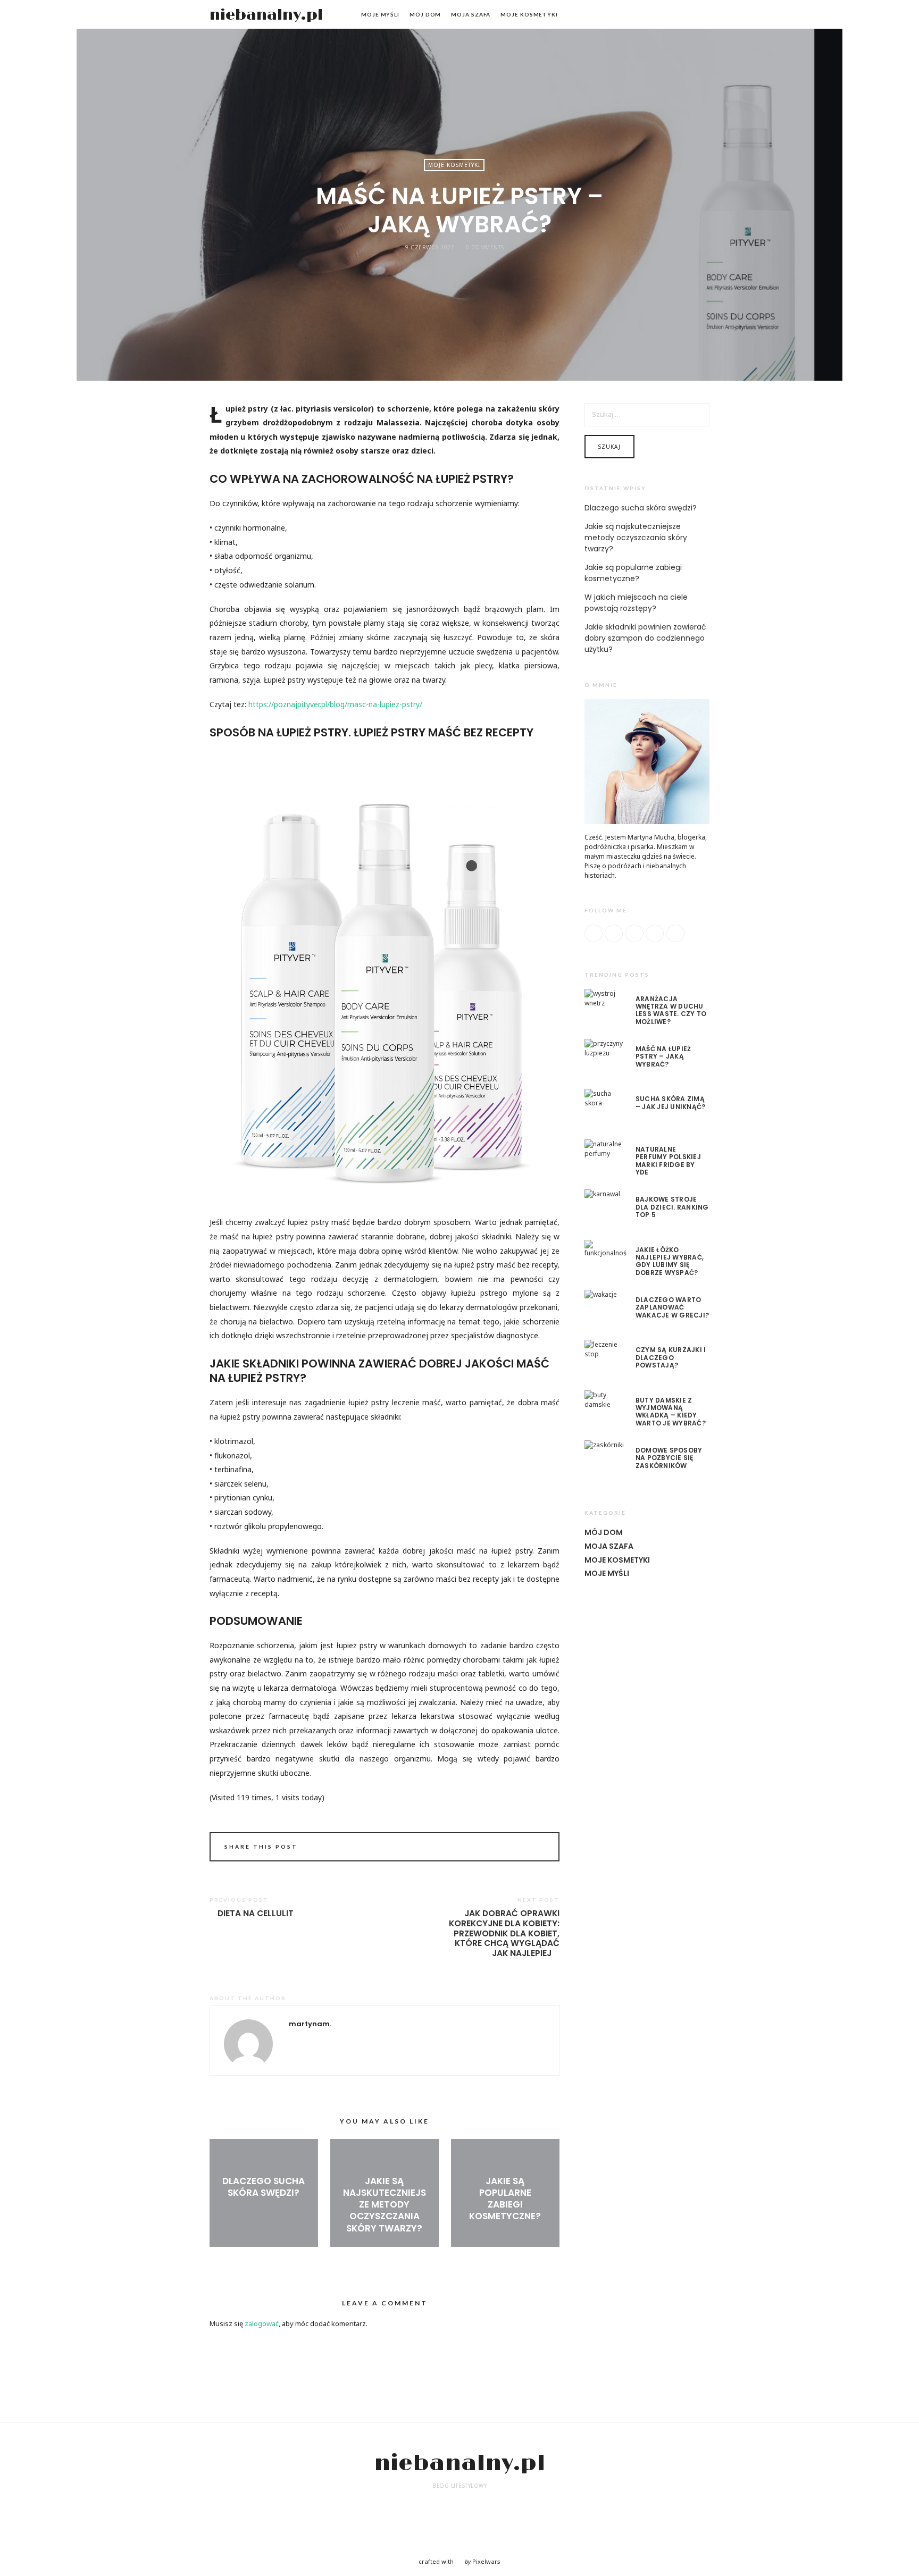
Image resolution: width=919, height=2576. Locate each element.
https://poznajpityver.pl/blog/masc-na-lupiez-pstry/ (334, 704)
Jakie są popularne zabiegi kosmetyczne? (505, 2199)
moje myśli (380, 14)
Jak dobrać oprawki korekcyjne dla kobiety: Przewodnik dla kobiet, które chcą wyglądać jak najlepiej (504, 1934)
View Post (264, 2210)
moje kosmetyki (529, 14)
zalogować (262, 2323)
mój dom (425, 14)
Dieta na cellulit (256, 1914)
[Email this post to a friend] (538, 1848)
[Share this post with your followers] (523, 1848)
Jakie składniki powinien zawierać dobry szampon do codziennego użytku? (645, 638)
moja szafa (471, 14)
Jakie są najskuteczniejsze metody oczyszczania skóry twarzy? (385, 2204)
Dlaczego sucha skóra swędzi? (264, 2187)
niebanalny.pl (266, 15)
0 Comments (485, 247)
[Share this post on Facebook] (508, 1848)
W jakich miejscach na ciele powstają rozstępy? (636, 603)
